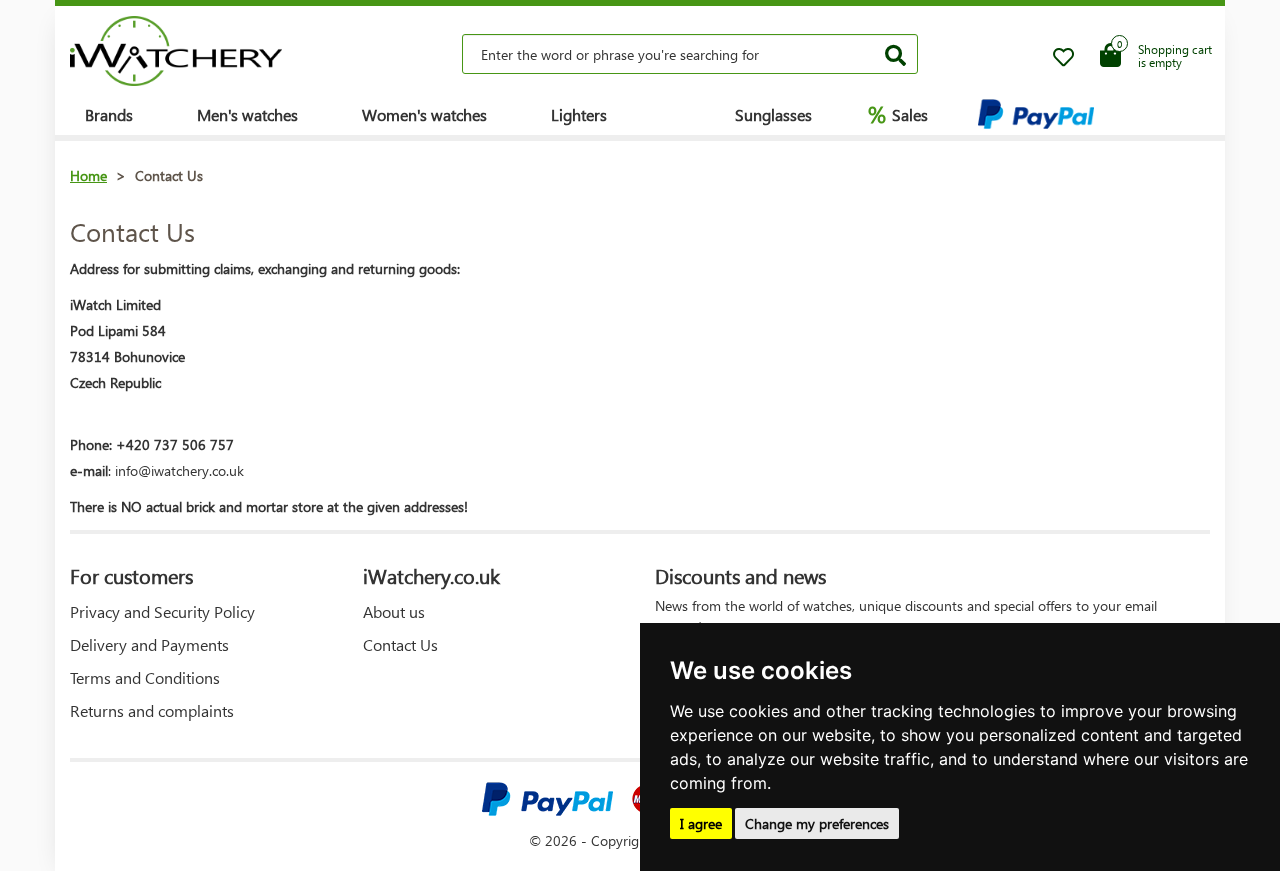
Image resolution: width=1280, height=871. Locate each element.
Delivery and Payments (149, 644)
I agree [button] (701, 823)
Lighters (579, 114)
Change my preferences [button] (817, 823)
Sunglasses (773, 114)
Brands (109, 114)
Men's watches (247, 114)
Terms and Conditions (145, 677)
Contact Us (400, 644)
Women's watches (424, 114)
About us (394, 611)
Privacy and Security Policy (162, 611)
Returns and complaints (152, 710)
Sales (898, 114)
